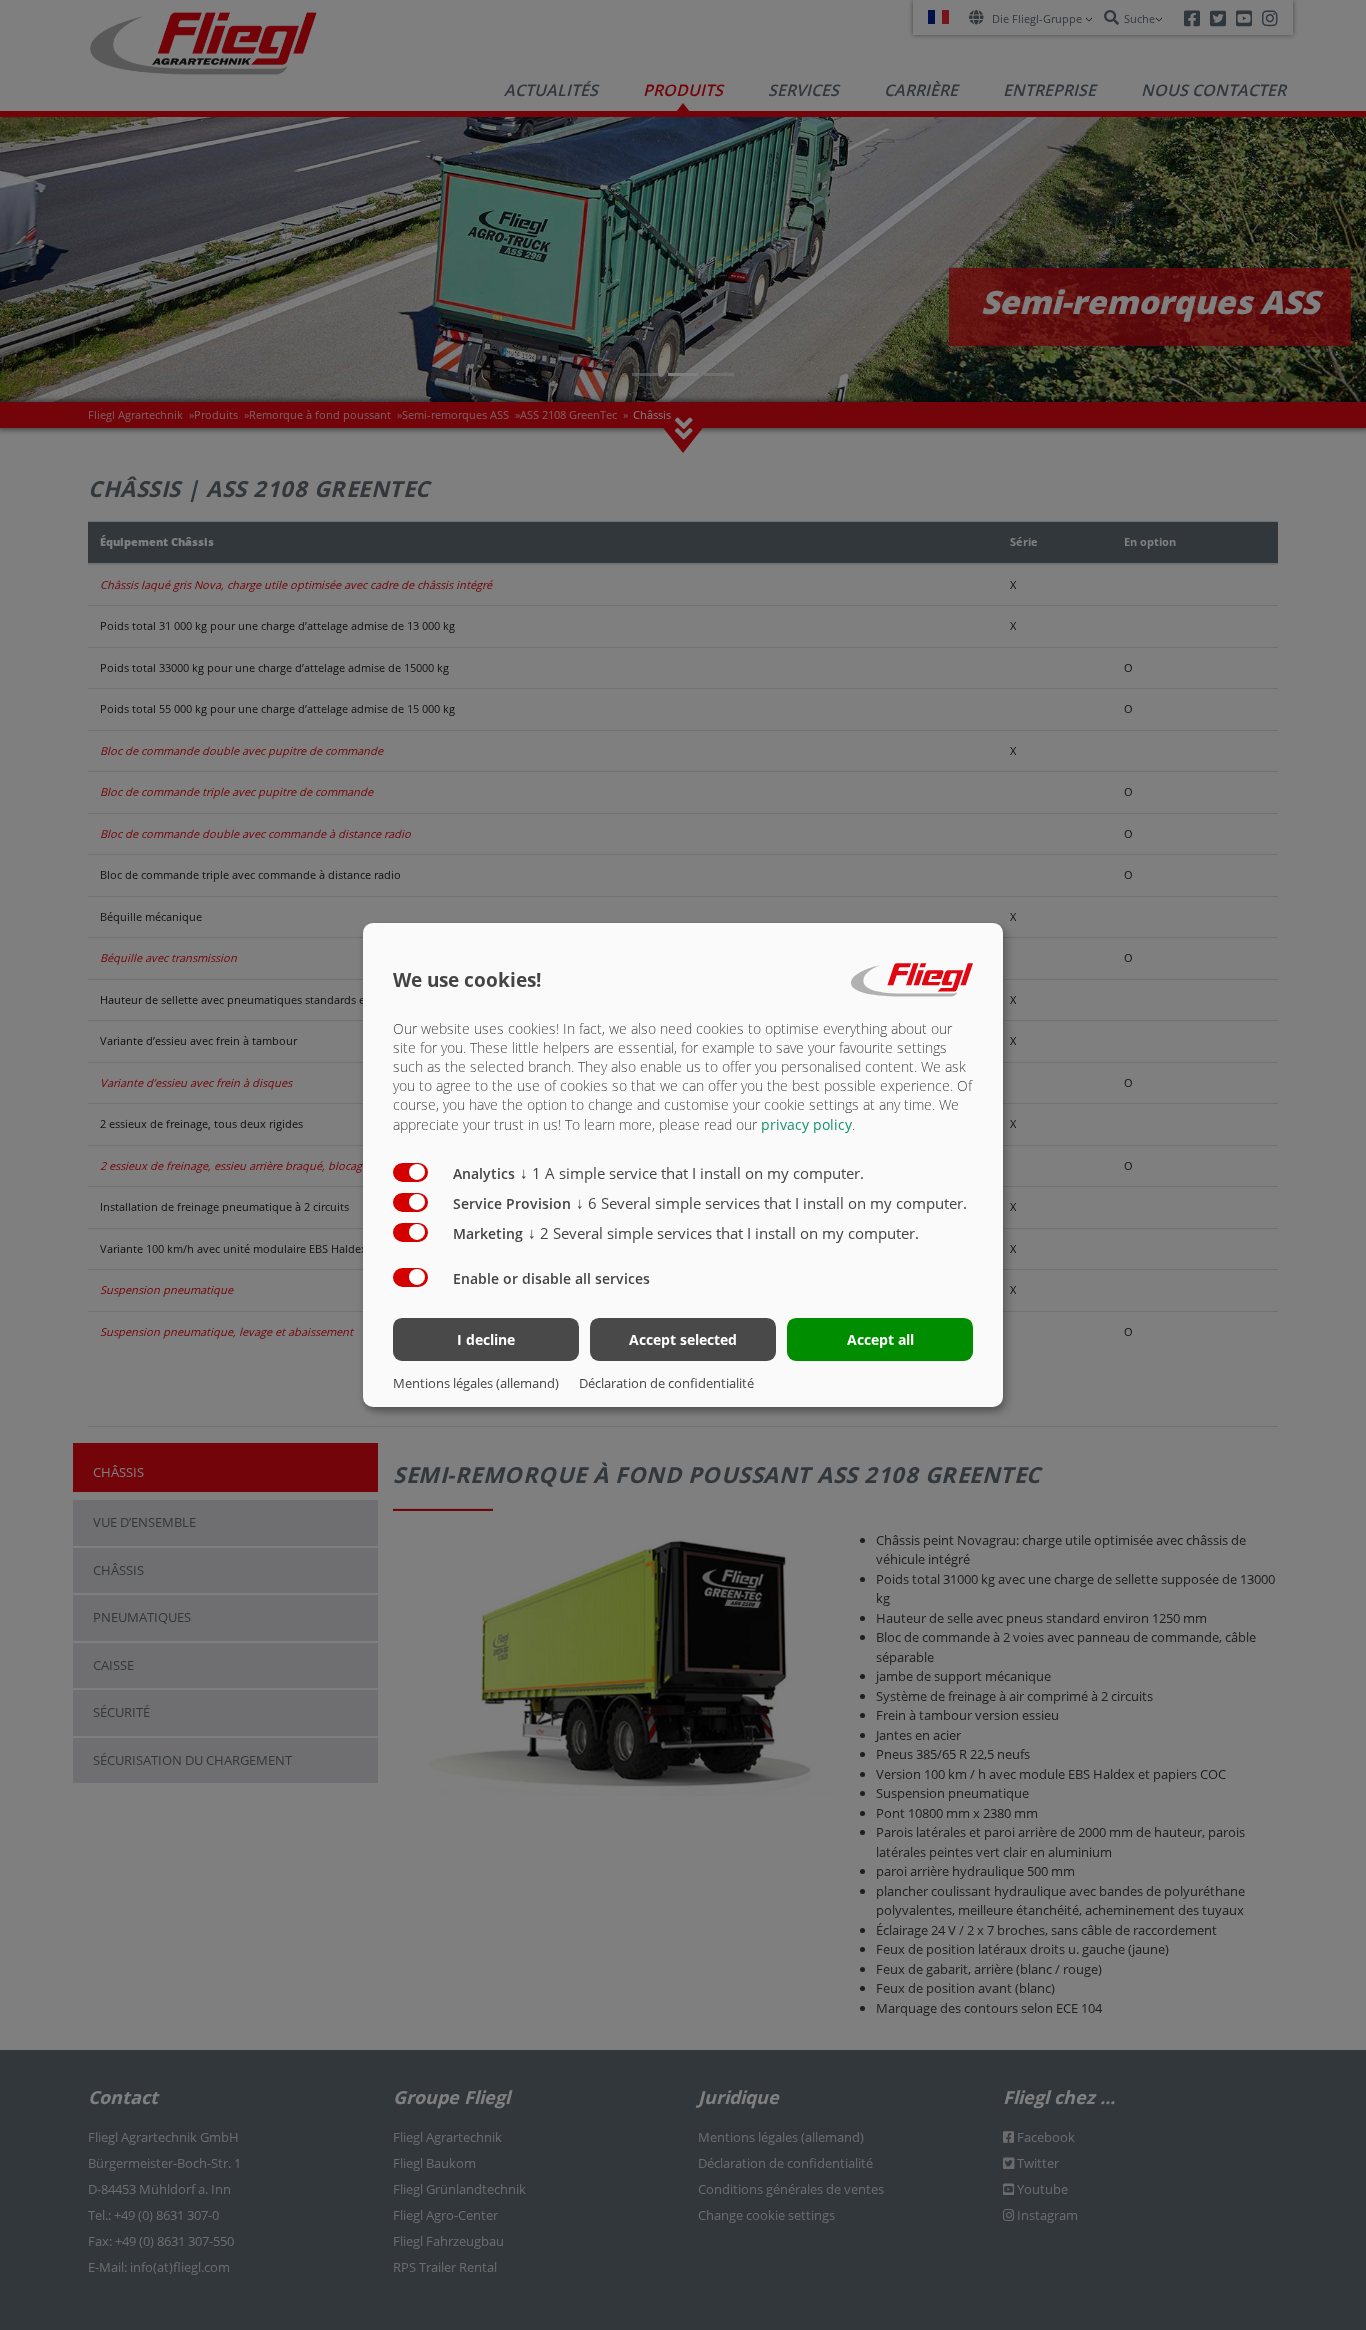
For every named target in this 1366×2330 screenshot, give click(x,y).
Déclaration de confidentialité (666, 1383)
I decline (486, 1339)
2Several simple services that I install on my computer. (723, 1233)
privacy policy (806, 1124)
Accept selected (683, 1339)
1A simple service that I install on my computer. (692, 1173)
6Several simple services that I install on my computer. (771, 1203)
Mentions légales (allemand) (476, 1383)
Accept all (880, 1339)
